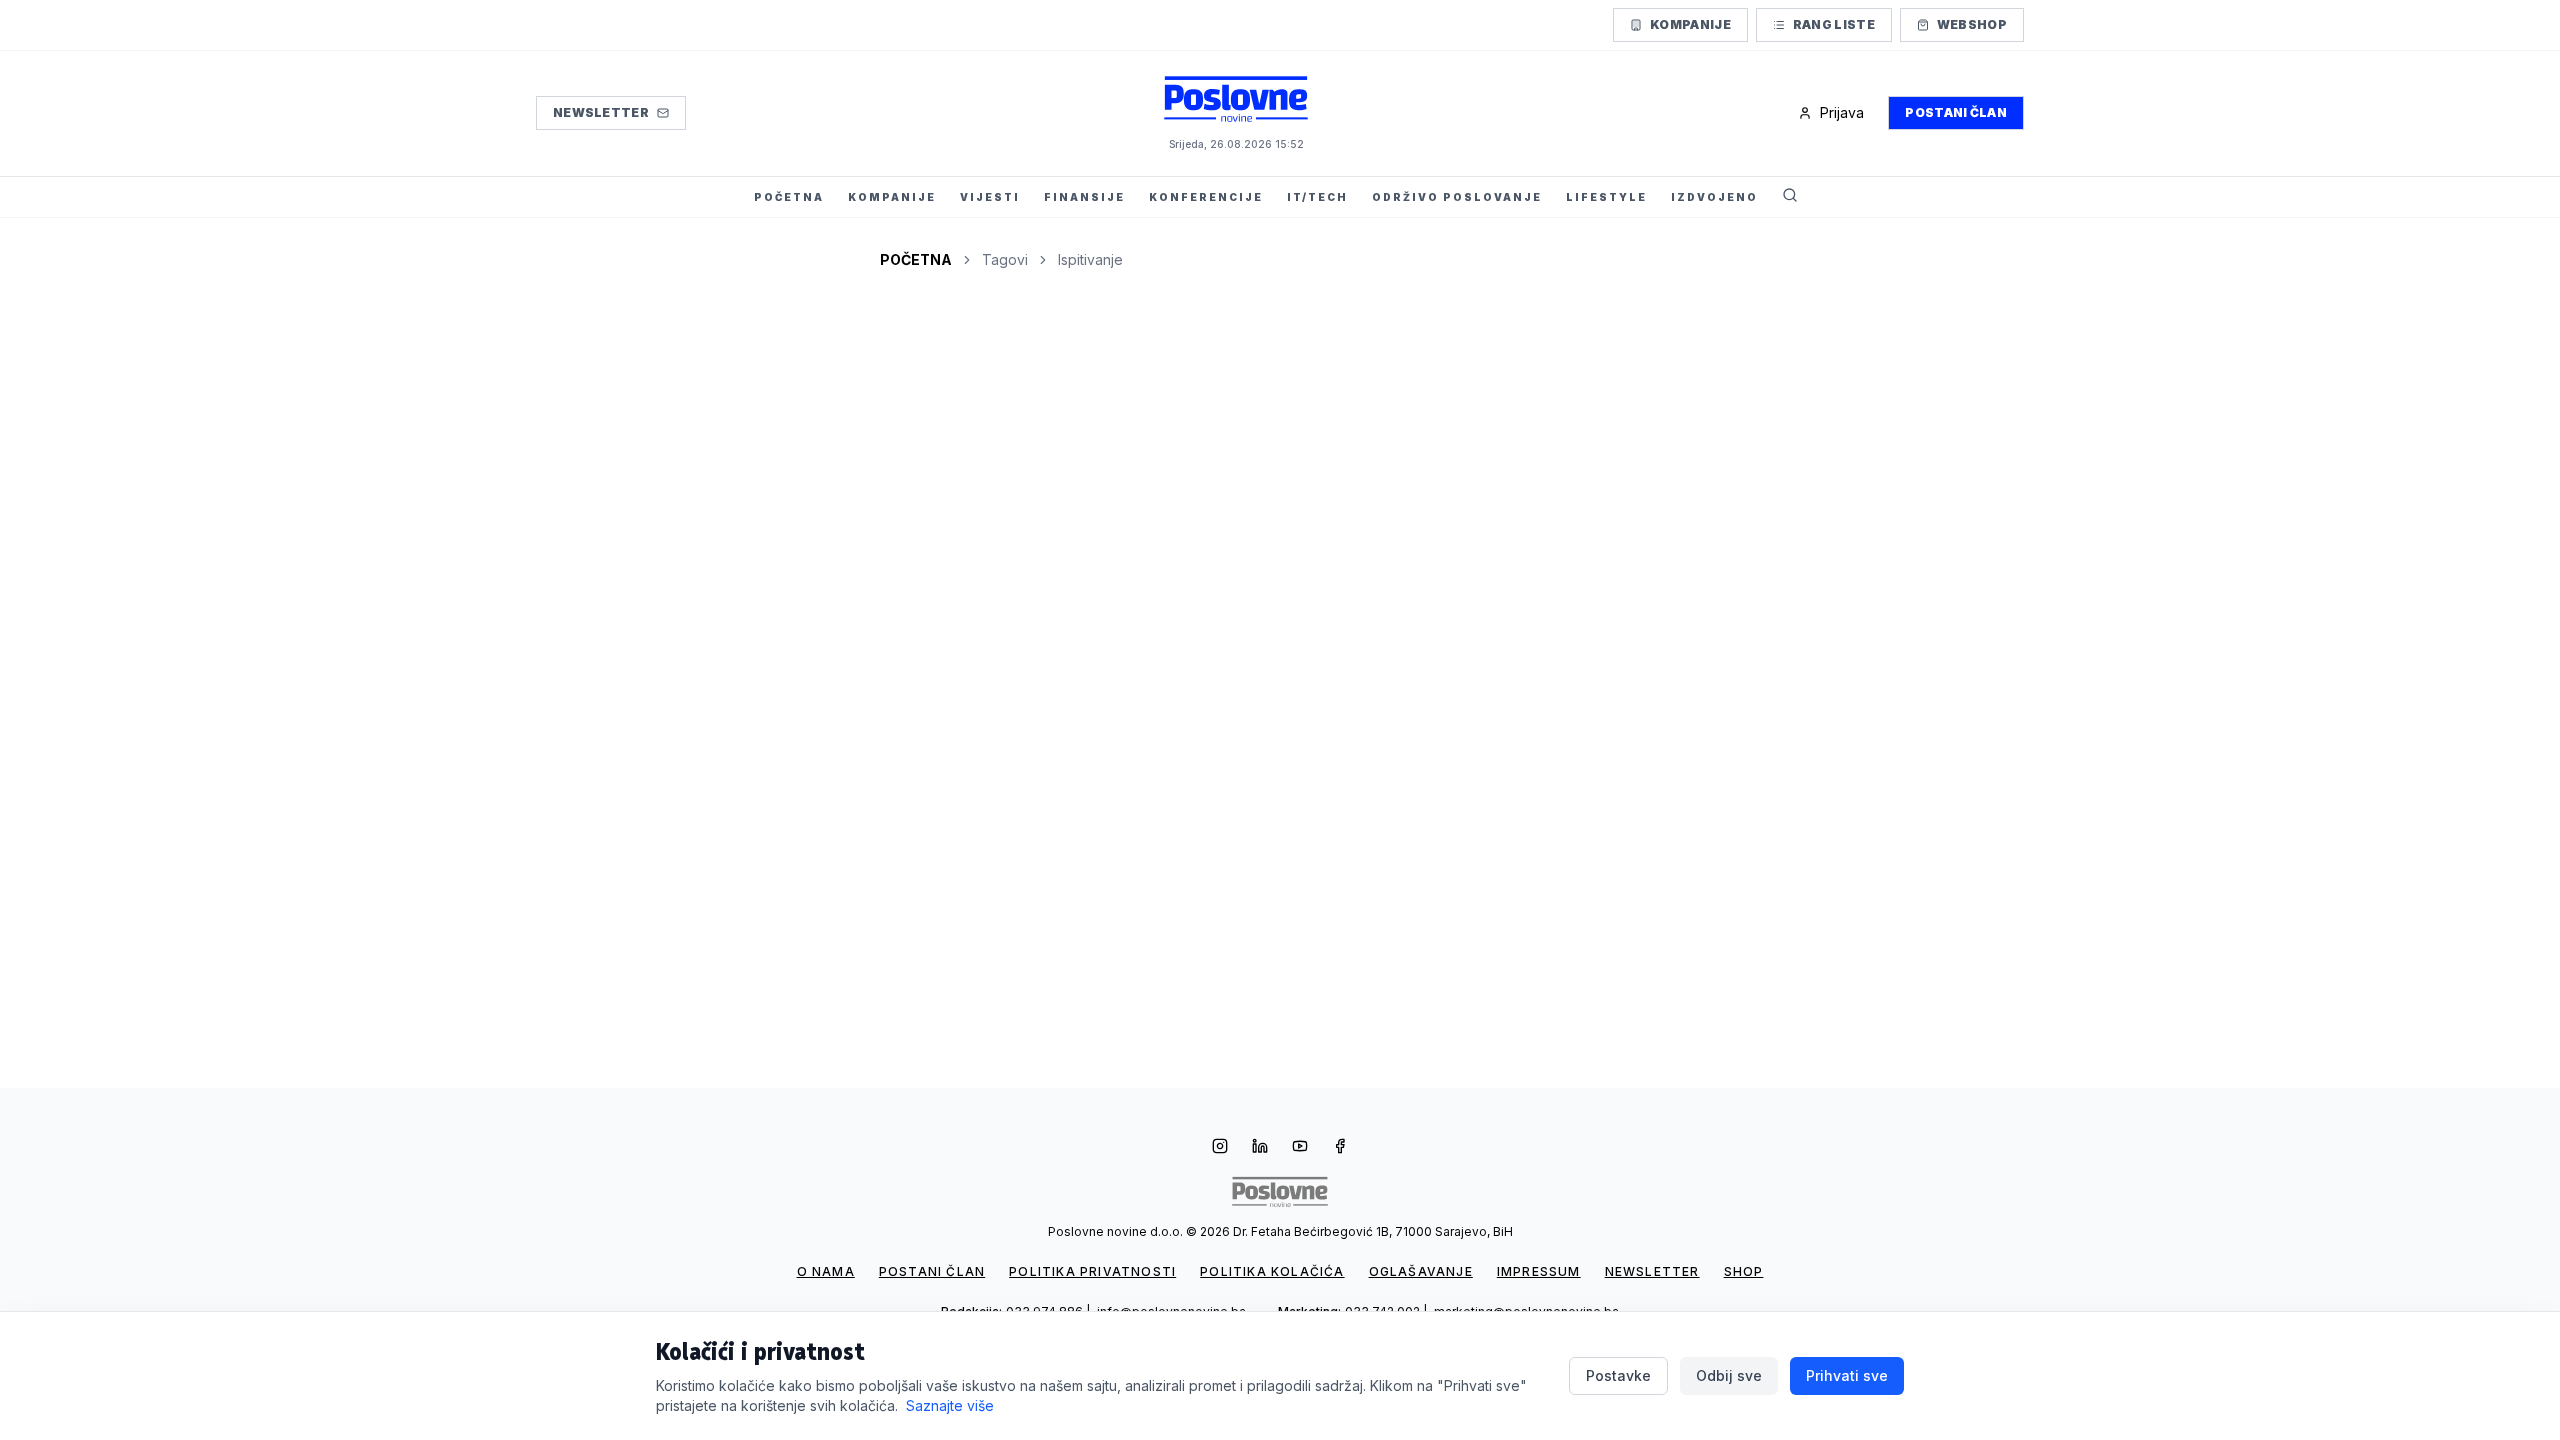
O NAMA (826, 1271)
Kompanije (1690, 24)
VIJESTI (990, 197)
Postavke (1618, 1375)
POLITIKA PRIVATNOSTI (1092, 1271)
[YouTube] (1300, 1148)
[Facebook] (1340, 1148)
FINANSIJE (1084, 197)
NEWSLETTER (1652, 1271)
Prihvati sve (1847, 1375)
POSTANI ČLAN (932, 1271)
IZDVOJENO (1714, 197)
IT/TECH (1317, 197)
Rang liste (1834, 24)
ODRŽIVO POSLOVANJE (1457, 197)
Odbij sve (1729, 1375)
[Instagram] (1220, 1148)
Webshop (1972, 24)
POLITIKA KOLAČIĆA (1272, 1271)
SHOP (1744, 1271)
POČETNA (789, 197)
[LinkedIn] (1260, 1148)
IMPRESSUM (1539, 1271)
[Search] (1790, 197)
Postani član (1956, 112)
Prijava (1842, 112)
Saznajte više (950, 1405)
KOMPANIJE (892, 197)
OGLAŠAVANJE (1421, 1271)
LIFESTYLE (1606, 197)
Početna (916, 259)
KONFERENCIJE (1206, 197)
